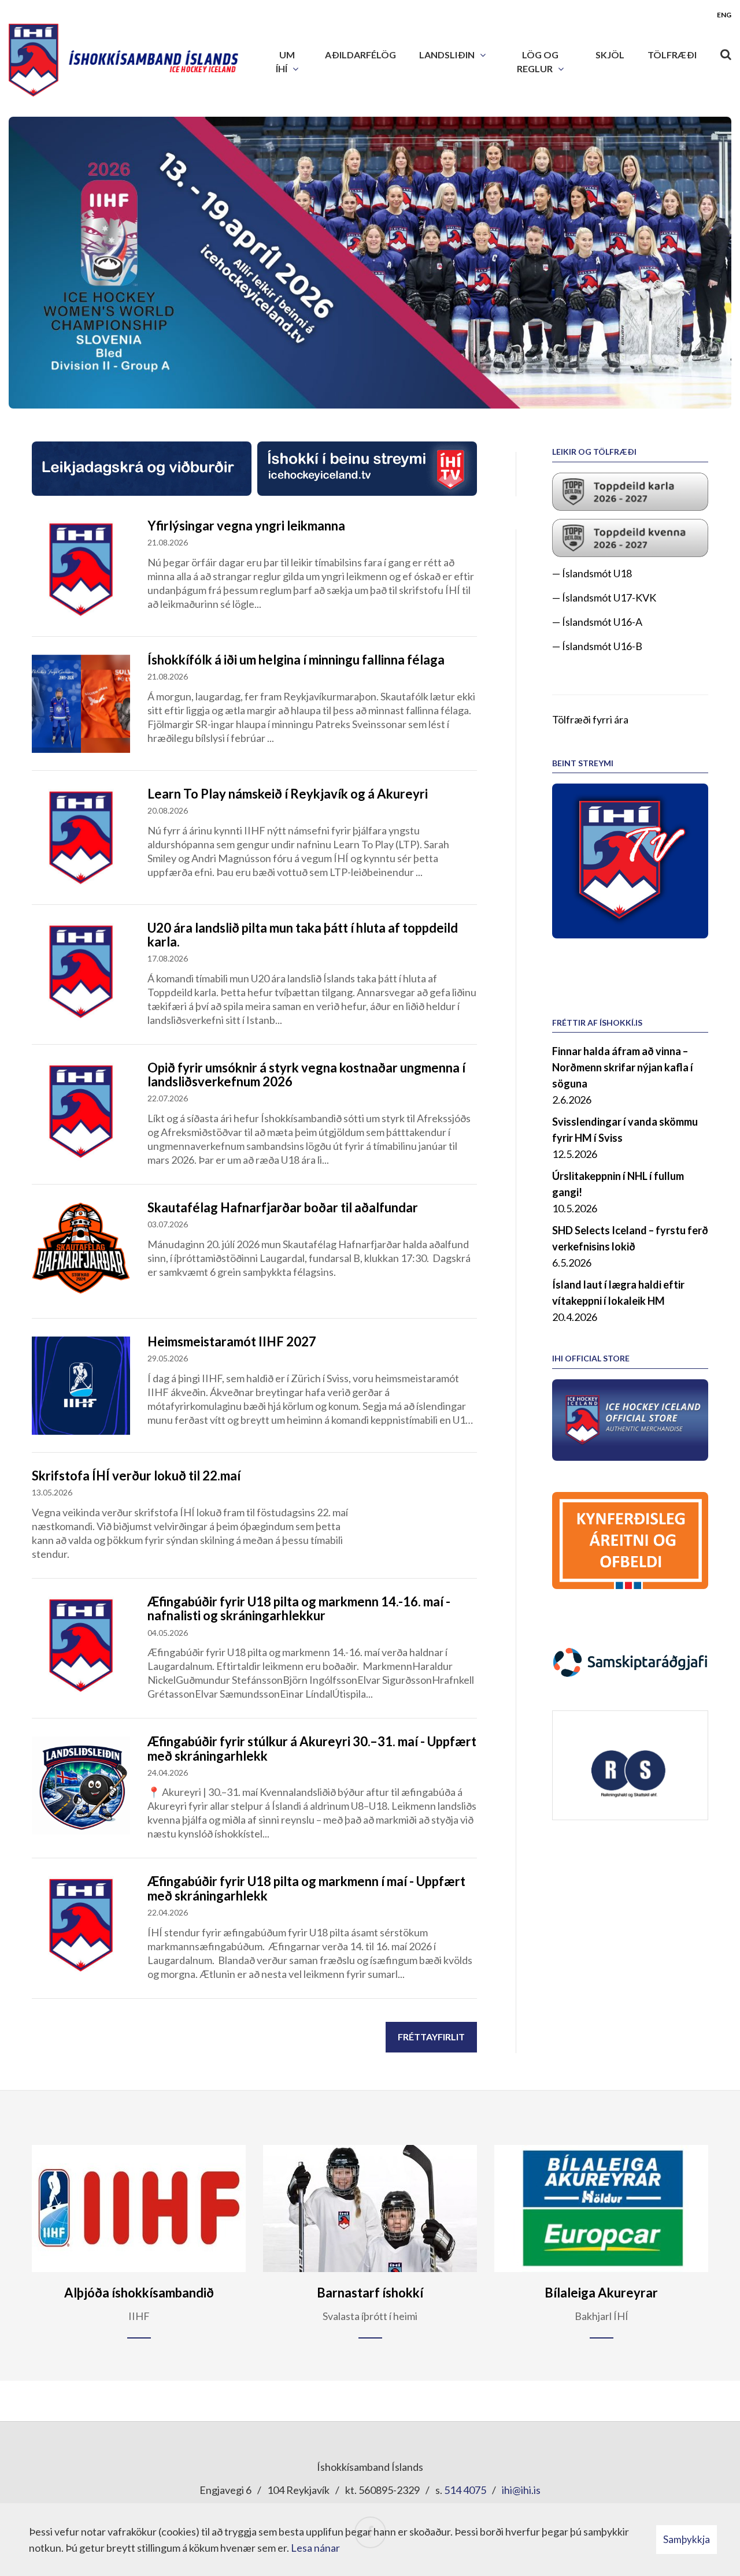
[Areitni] (630, 1539)
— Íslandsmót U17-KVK (604, 597)
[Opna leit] (726, 52)
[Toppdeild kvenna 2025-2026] (630, 537)
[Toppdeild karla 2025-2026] (630, 490)
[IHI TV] (630, 860)
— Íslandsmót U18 (592, 573)
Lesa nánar (315, 2548)
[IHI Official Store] (630, 1419)
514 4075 (465, 2490)
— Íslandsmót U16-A (597, 622)
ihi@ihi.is (521, 2490)
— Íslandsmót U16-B (597, 646)
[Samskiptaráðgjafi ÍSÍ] (630, 1661)
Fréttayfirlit (431, 2037)
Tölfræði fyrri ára (590, 719)
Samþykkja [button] (687, 2539)
